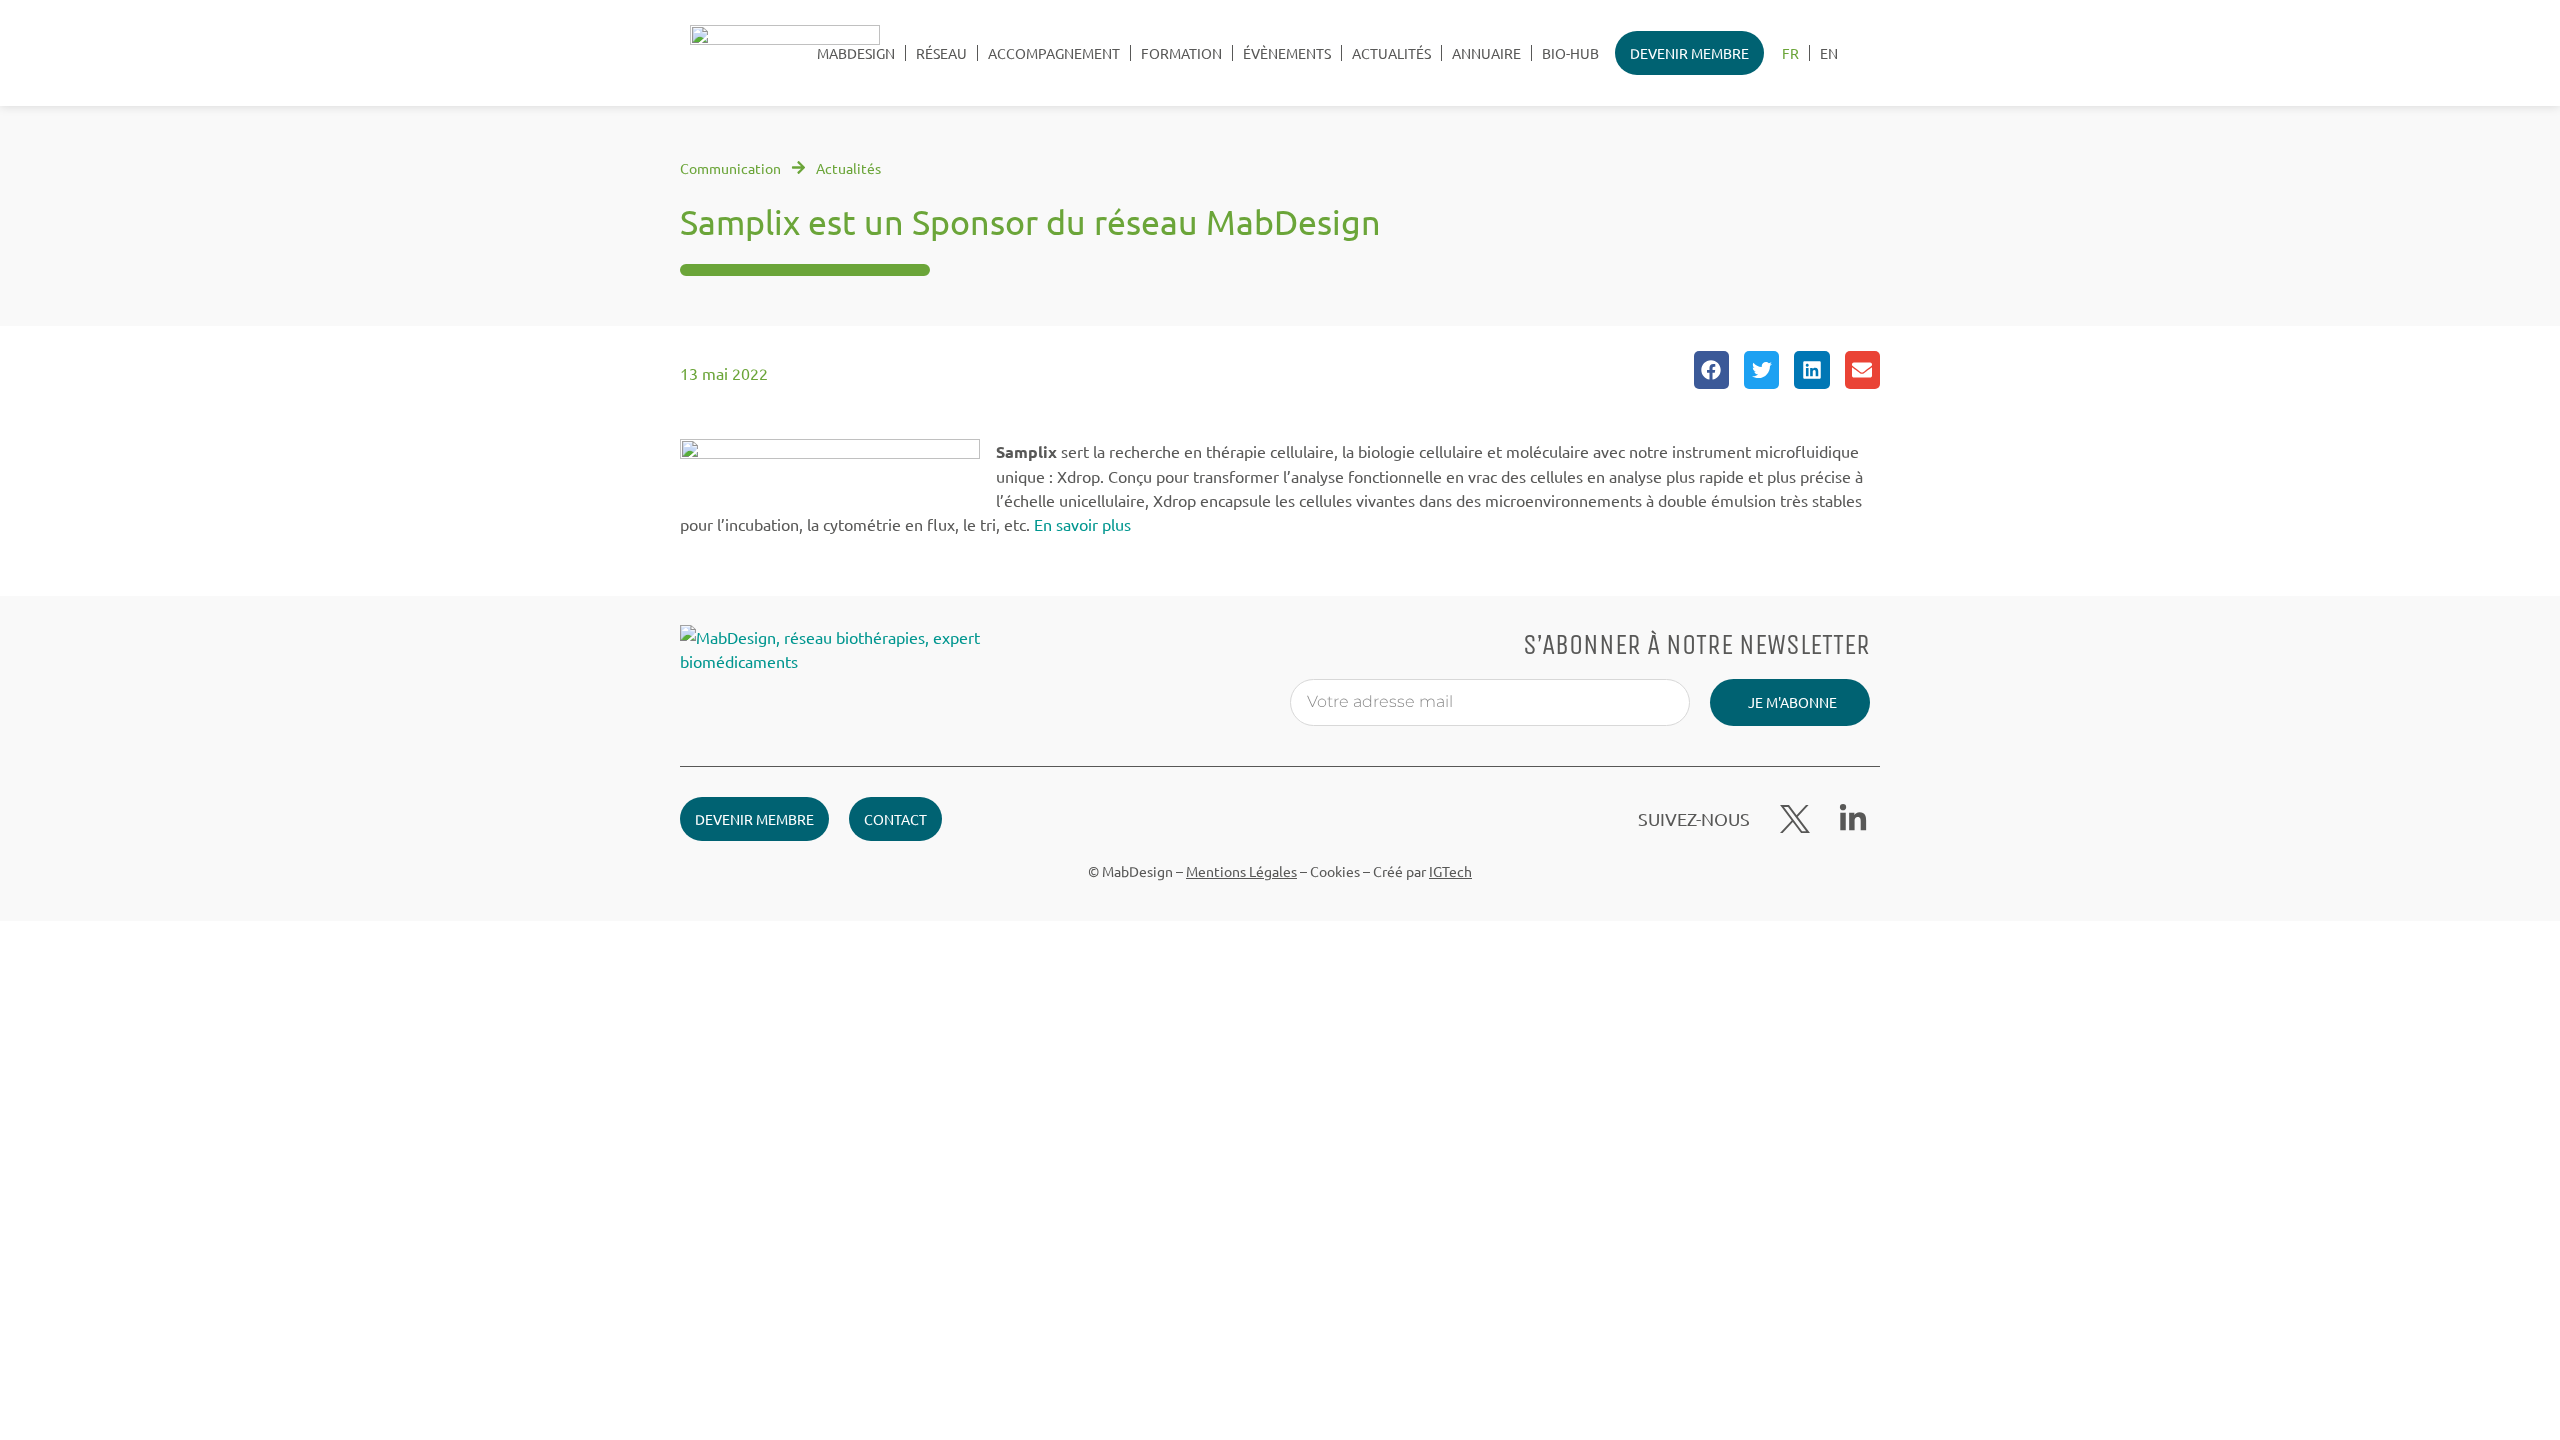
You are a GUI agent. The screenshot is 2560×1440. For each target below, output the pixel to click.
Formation (1181, 53)
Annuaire (1486, 53)
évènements (1287, 53)
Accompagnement (1054, 53)
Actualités (1391, 53)
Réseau (941, 53)
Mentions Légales (1241, 871)
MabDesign (856, 53)
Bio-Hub (1570, 53)
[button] (1711, 370)
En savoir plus (1082, 524)
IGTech (1450, 871)
